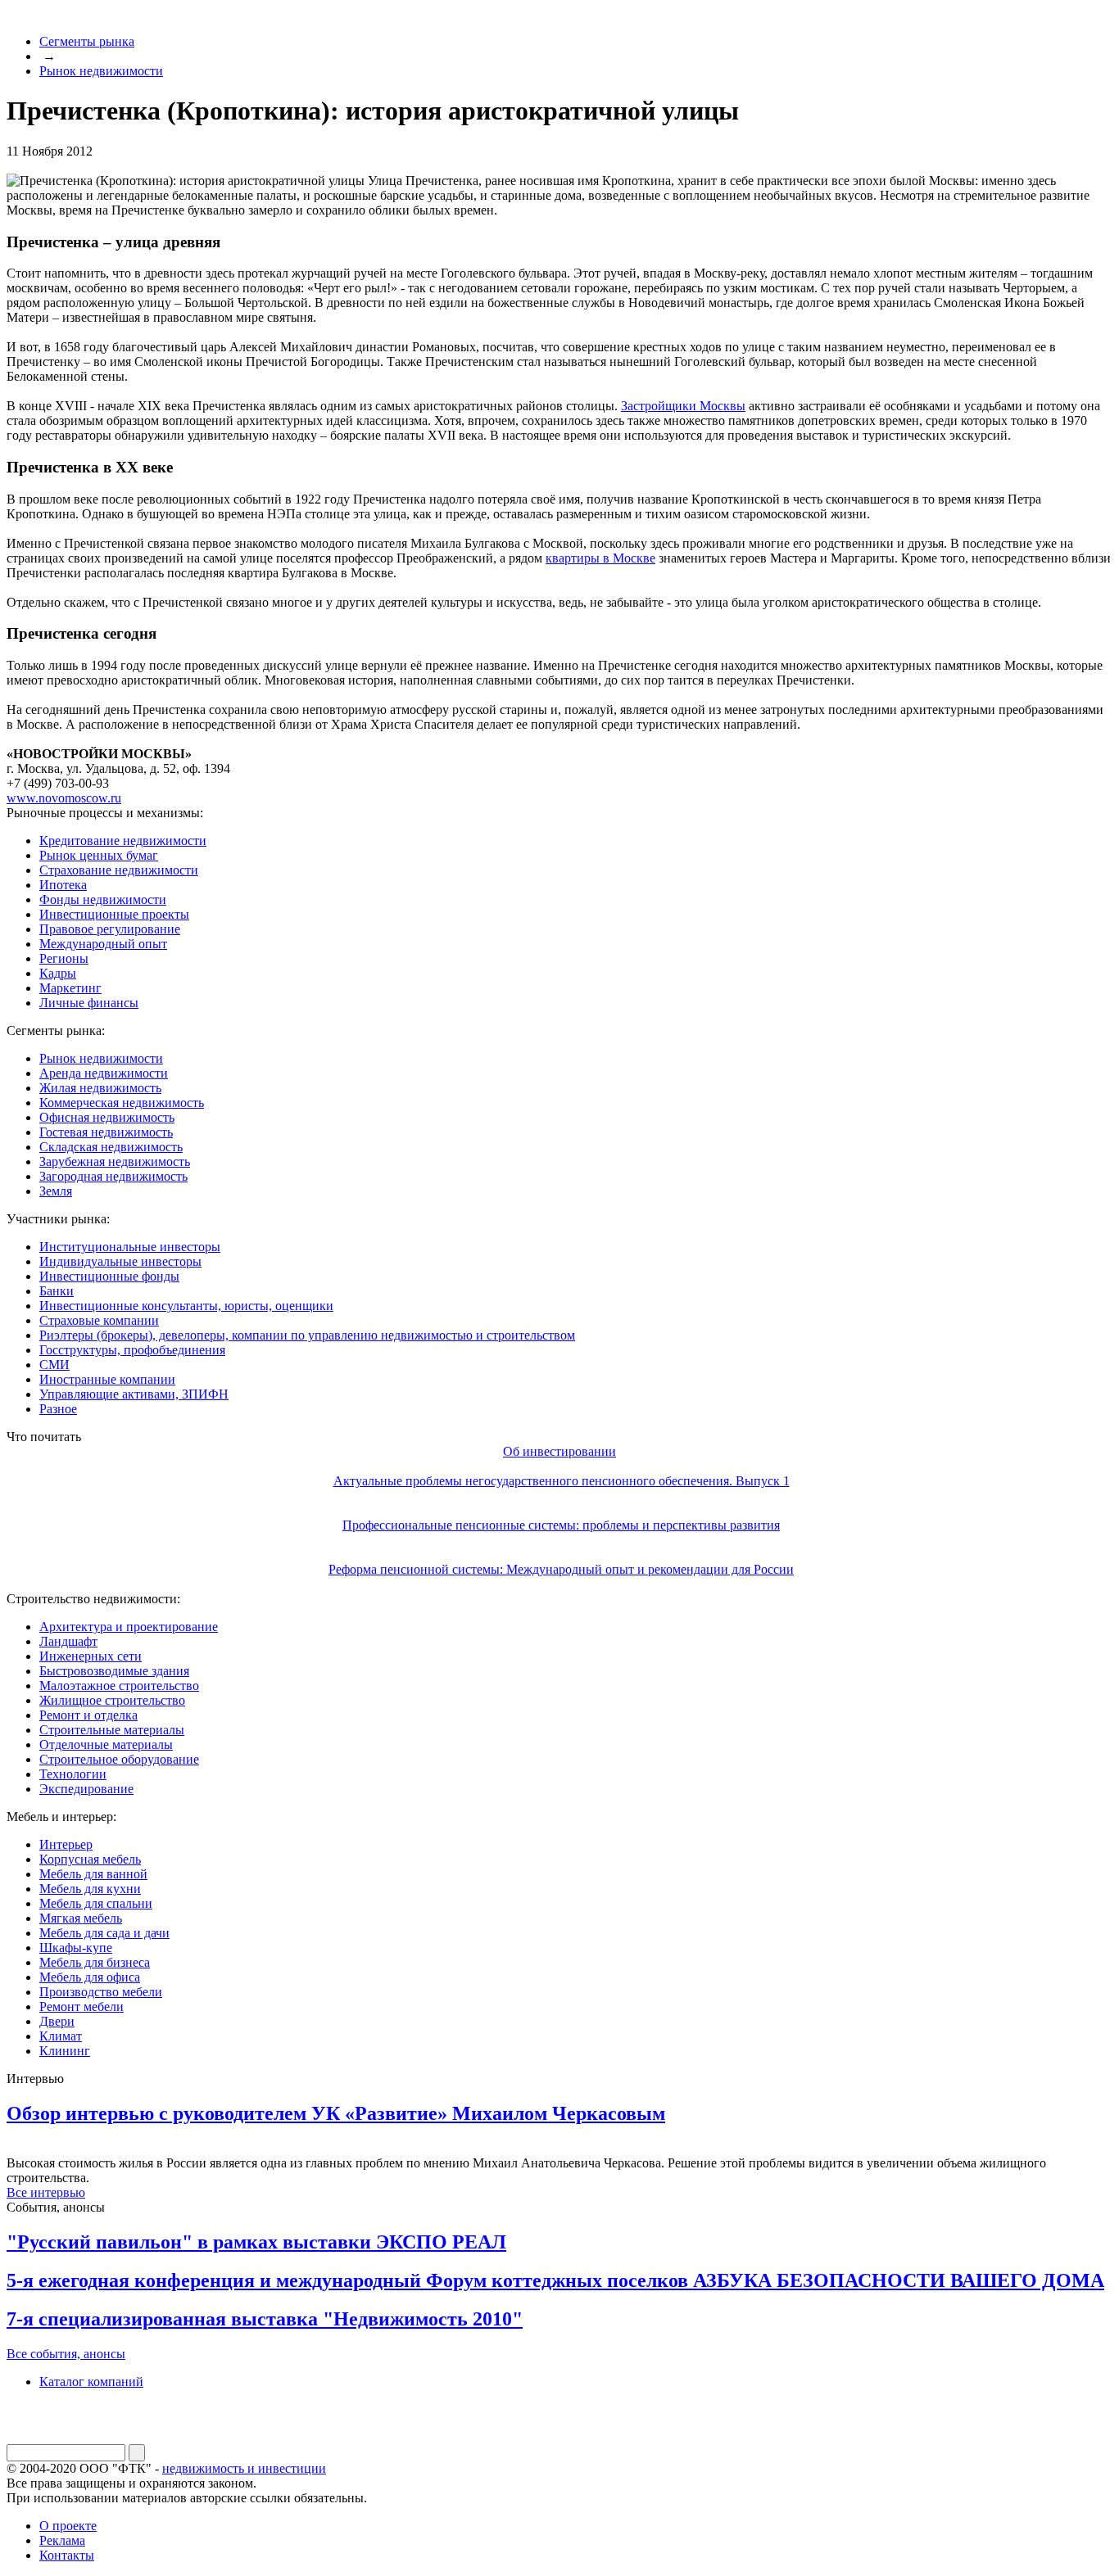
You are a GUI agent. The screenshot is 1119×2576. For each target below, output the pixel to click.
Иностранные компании (107, 1379)
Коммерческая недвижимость (122, 1103)
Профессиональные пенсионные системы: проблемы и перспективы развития (561, 1525)
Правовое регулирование (110, 929)
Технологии (73, 1774)
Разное (58, 1409)
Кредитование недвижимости (123, 841)
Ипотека (63, 885)
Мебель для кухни (90, 1889)
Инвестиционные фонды (109, 1276)
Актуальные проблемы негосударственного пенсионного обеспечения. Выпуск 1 (562, 1481)
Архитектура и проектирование (129, 1627)
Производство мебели (101, 1992)
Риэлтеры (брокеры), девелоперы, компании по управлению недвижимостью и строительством (307, 1335)
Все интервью (46, 2192)
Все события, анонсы (66, 2354)
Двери (57, 2021)
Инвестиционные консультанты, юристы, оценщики (186, 1306)
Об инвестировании (559, 1451)
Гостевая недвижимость (106, 1132)
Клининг (65, 2051)
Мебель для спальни (96, 1903)
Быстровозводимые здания (114, 1671)
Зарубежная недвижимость (115, 1161)
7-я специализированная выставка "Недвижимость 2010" (265, 2319)
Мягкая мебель (81, 1918)
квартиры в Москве (600, 558)
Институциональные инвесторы (130, 1247)
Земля (56, 1191)
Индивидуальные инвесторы (120, 1261)
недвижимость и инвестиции (244, 2468)
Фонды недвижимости (103, 899)
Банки (57, 1291)
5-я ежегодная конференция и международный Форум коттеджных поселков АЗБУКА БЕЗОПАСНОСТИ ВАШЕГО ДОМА (555, 2280)
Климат (61, 2036)
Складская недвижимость (111, 1147)
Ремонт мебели (82, 2007)
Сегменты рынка (87, 41)
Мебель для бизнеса (95, 1962)
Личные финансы (89, 1003)
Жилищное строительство (112, 1700)
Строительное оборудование (119, 1759)
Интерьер (66, 1844)
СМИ (54, 1365)
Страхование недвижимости (119, 870)
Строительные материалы (112, 1730)
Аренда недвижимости (104, 1073)
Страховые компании (99, 1320)
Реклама (62, 2540)
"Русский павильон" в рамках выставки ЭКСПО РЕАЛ (256, 2242)
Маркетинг (70, 988)
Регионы (64, 958)
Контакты (67, 2555)
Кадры (58, 973)
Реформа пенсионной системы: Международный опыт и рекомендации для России (561, 1569)
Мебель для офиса (90, 1977)
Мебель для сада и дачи (104, 1933)
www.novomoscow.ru (64, 798)
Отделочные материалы (106, 1744)
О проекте (68, 2526)
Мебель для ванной (93, 1874)
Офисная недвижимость (107, 1117)
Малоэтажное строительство (119, 1686)
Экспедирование (86, 1789)
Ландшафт (68, 1641)
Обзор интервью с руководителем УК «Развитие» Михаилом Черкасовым (336, 2113)
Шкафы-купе (76, 1948)
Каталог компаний (91, 2382)
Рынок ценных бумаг (99, 855)
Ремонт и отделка (88, 1715)
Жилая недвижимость (100, 1088)
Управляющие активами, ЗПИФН (134, 1394)
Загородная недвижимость (113, 1176)
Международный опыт (103, 944)
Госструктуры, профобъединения (132, 1350)
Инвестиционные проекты (114, 914)
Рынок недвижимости (101, 71)
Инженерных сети (91, 1656)
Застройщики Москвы (683, 406)
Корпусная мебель (90, 1859)
